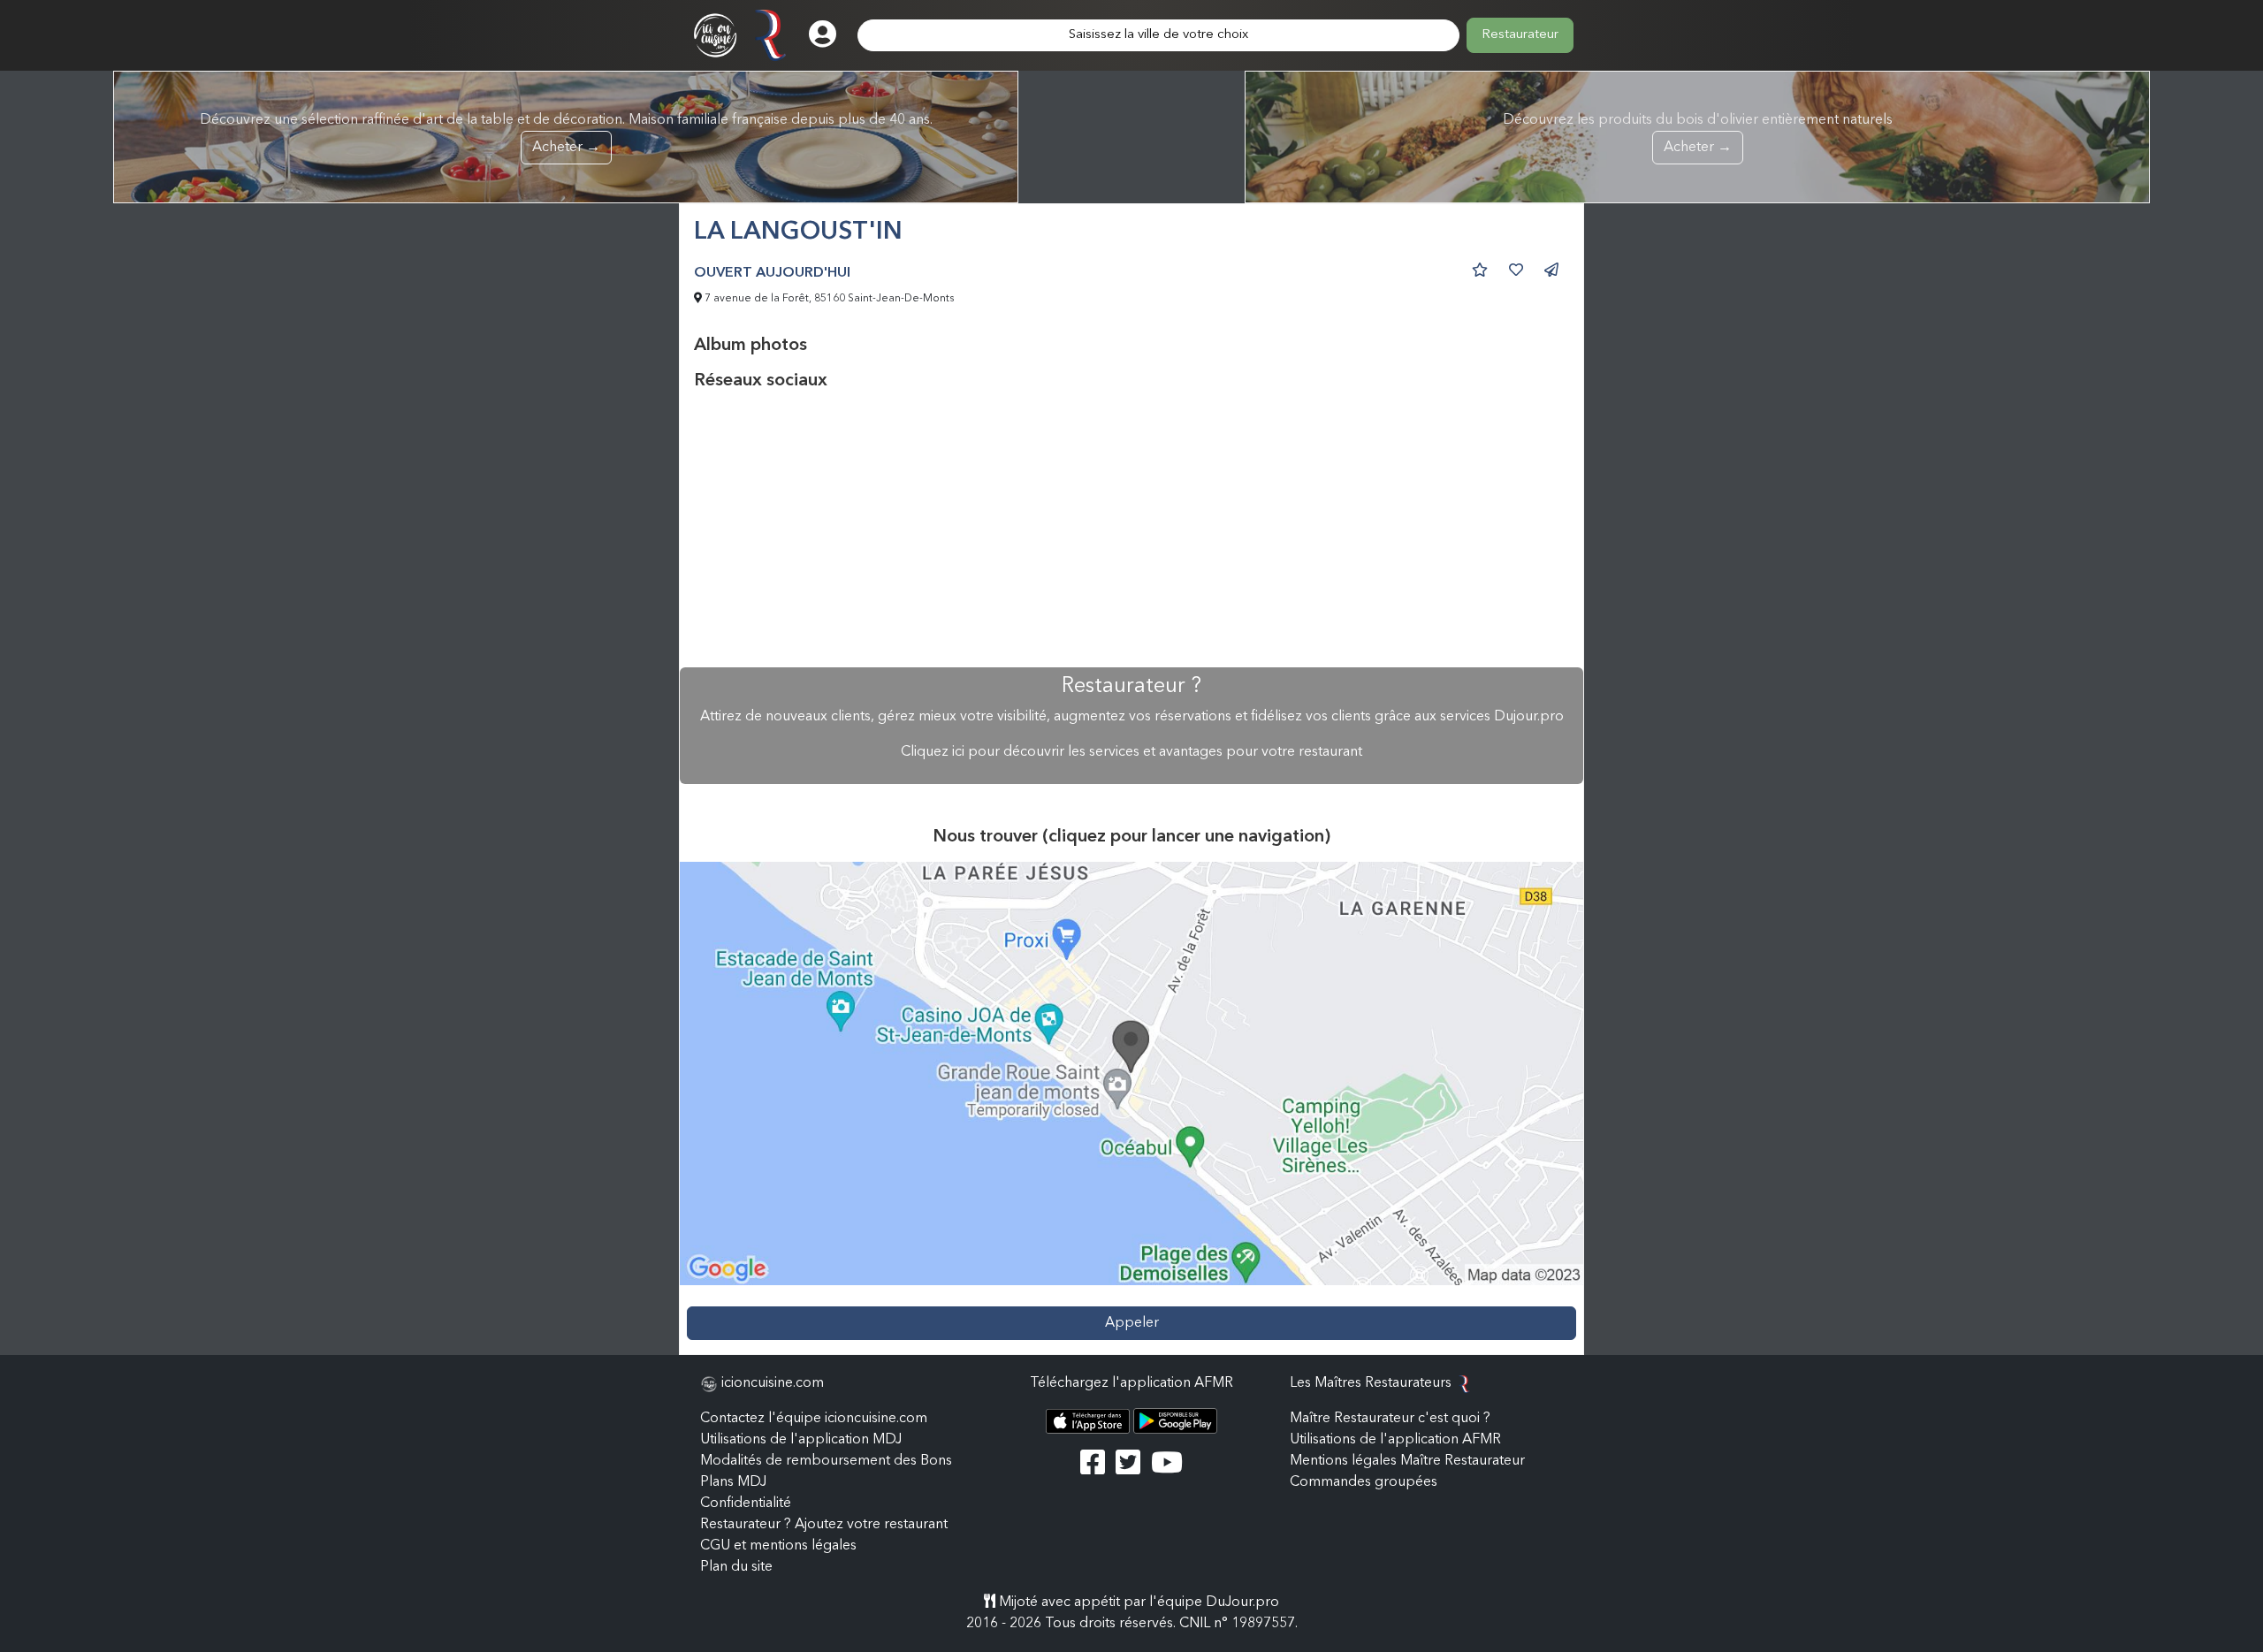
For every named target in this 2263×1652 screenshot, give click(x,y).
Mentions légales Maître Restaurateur (1407, 1461)
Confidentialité (746, 1504)
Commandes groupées (1364, 1482)
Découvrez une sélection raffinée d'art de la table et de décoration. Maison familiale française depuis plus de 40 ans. (566, 134)
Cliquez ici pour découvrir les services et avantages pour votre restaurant (1131, 752)
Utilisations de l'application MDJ (801, 1440)
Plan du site (736, 1567)
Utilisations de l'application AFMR (1395, 1440)
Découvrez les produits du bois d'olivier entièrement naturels (1698, 134)
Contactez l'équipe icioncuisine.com (814, 1419)
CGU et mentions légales (778, 1546)
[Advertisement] (1131, 529)
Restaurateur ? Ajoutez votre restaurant (824, 1525)
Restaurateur (1520, 35)
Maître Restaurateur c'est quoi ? (1390, 1419)
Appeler (1132, 1323)
